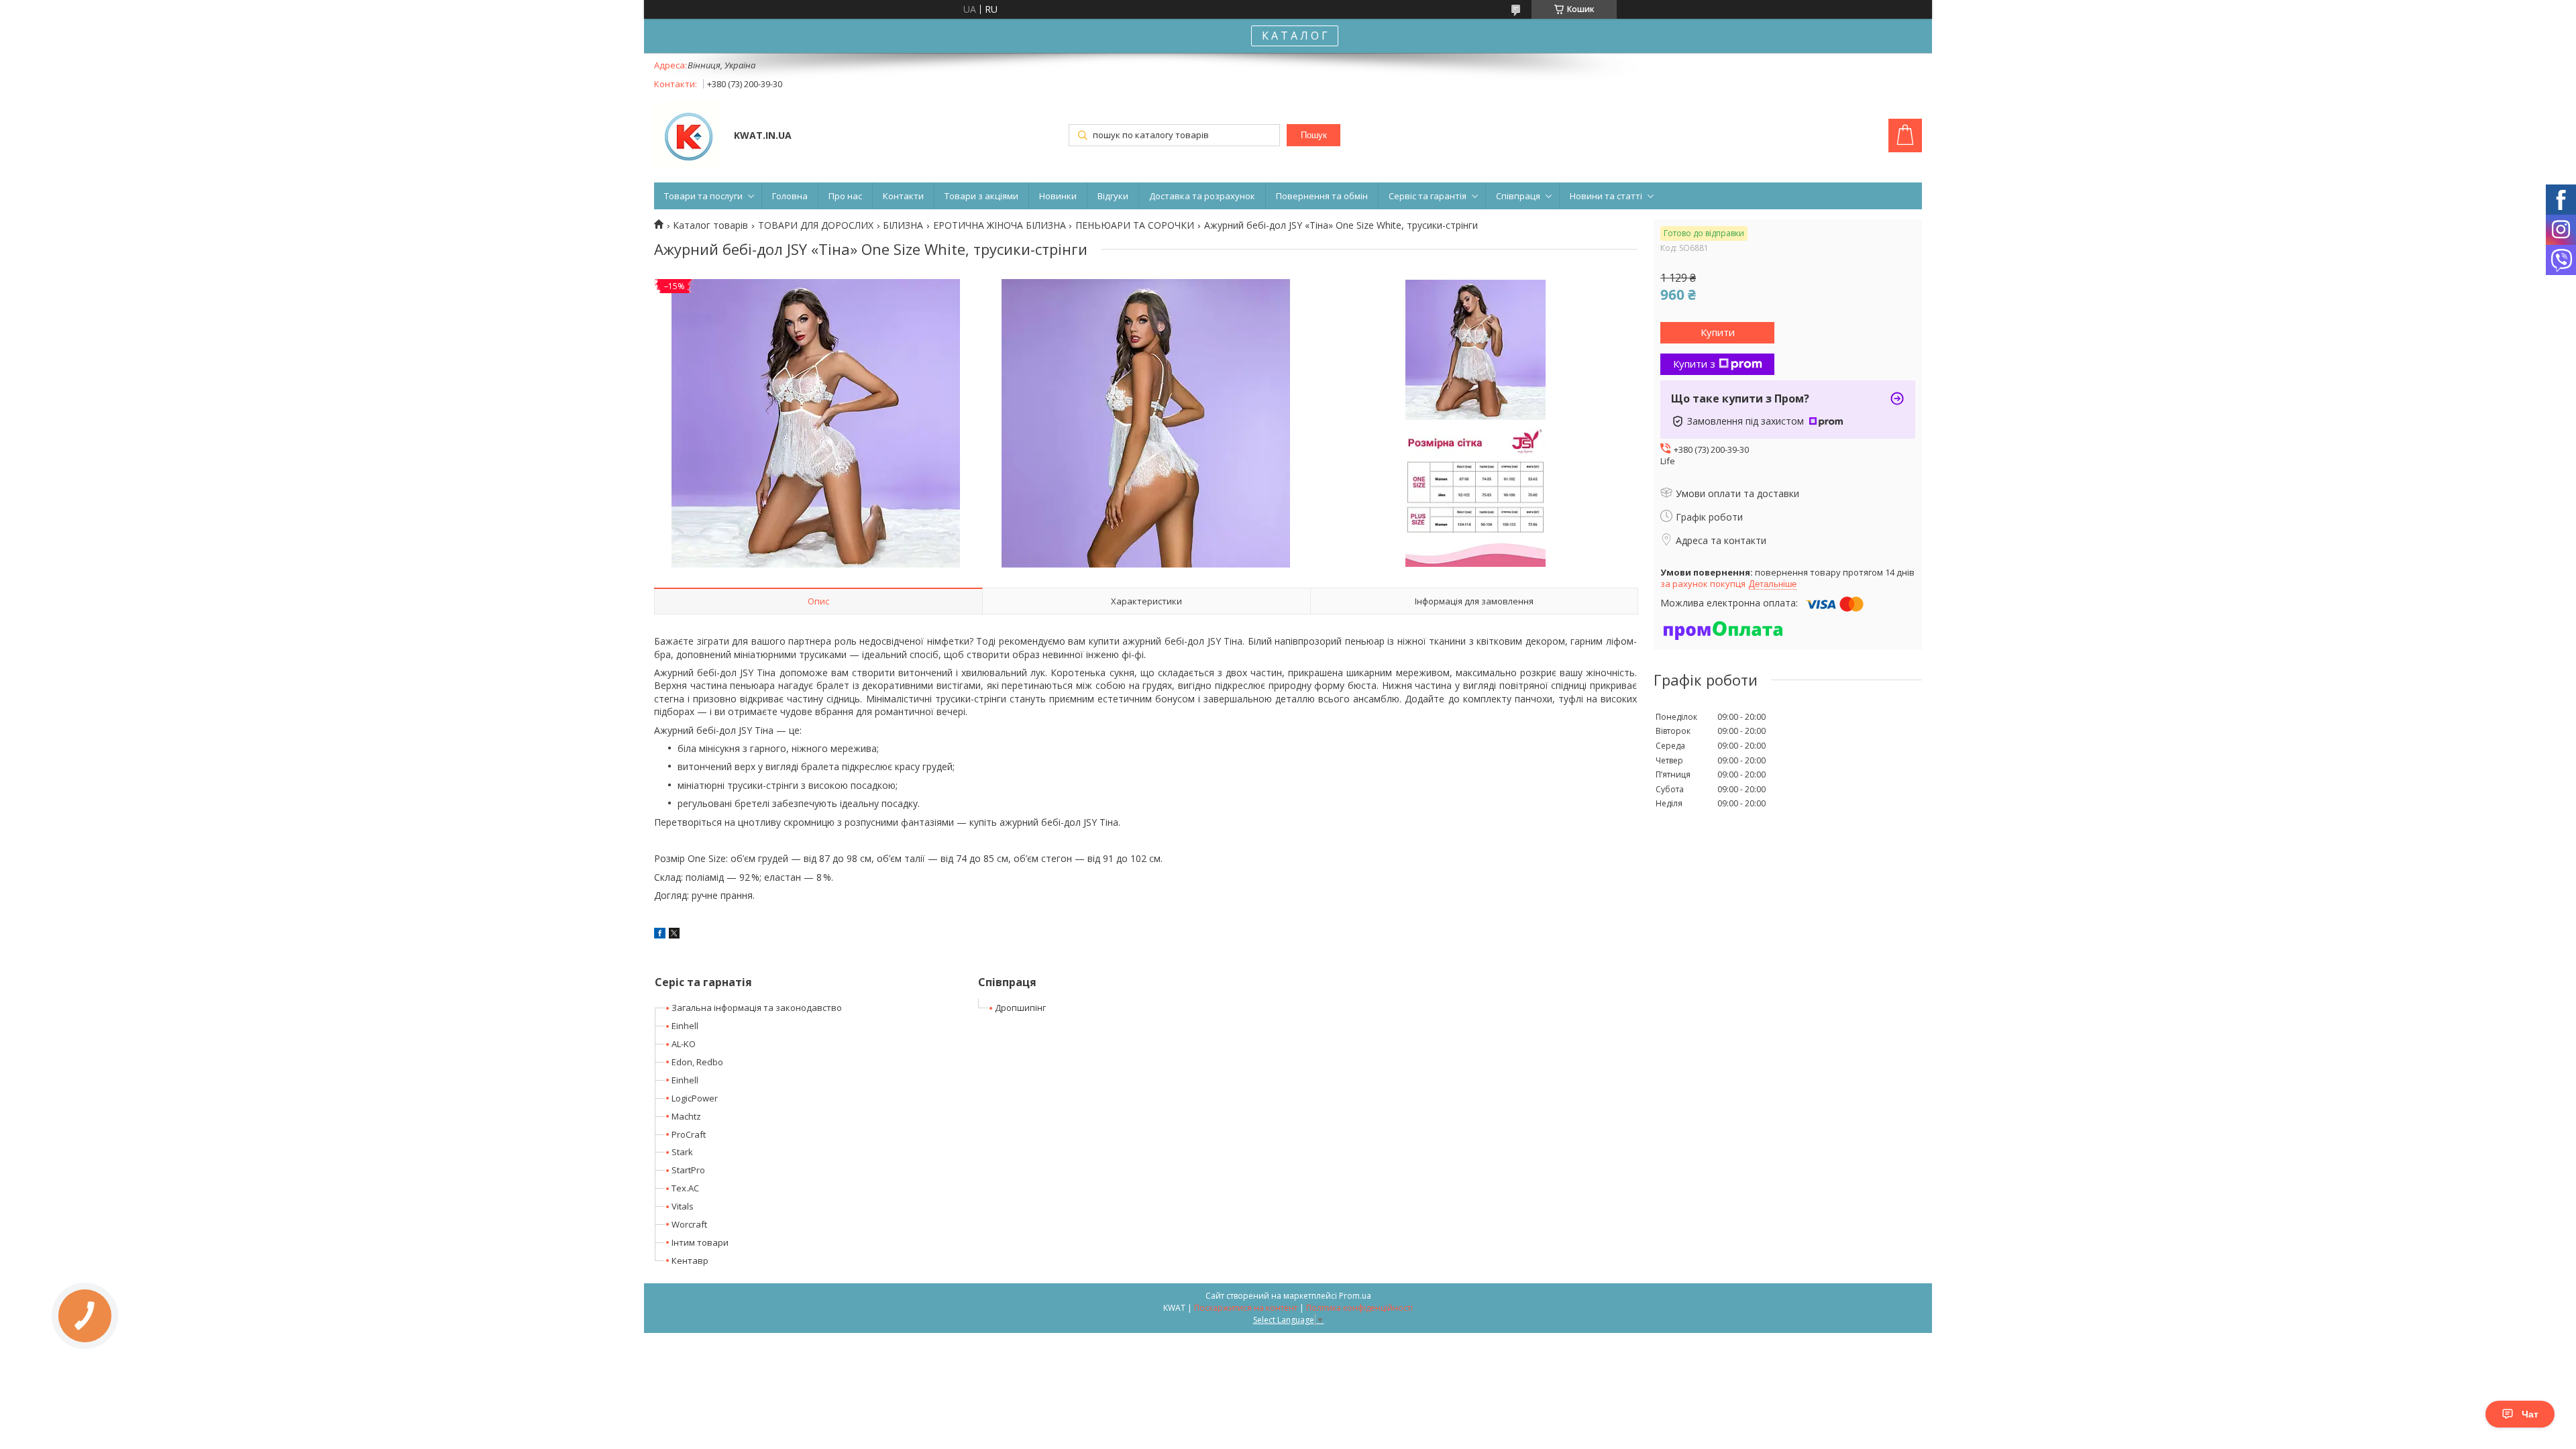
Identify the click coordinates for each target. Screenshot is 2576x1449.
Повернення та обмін (1322, 196)
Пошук (1314, 135)
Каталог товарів (710, 225)
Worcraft (689, 1224)
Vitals (683, 1206)
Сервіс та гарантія (1428, 196)
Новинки (1058, 196)
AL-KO (684, 1044)
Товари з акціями (981, 196)
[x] (674, 935)
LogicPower (695, 1098)
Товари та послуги (703, 196)
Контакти (903, 196)
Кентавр (690, 1260)
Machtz (686, 1116)
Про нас (845, 196)
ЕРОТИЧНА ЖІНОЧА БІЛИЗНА (1000, 225)
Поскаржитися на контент (1246, 1308)
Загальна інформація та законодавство (757, 1008)
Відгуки (1113, 196)
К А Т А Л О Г (1295, 36)
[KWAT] (688, 137)
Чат (2530, 1414)
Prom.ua (1355, 1296)
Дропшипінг (1020, 1008)
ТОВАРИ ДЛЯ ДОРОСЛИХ (816, 225)
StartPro (688, 1170)
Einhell (685, 1026)
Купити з (1694, 364)
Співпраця (1518, 196)
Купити (1718, 332)
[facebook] (660, 935)
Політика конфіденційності (1359, 1308)
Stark (682, 1152)
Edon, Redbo (697, 1062)
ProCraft (689, 1134)
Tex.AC (685, 1188)
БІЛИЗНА (903, 225)
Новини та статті (1606, 196)
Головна (790, 196)
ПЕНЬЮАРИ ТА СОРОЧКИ (1135, 225)
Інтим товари (700, 1242)
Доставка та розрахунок (1202, 196)
